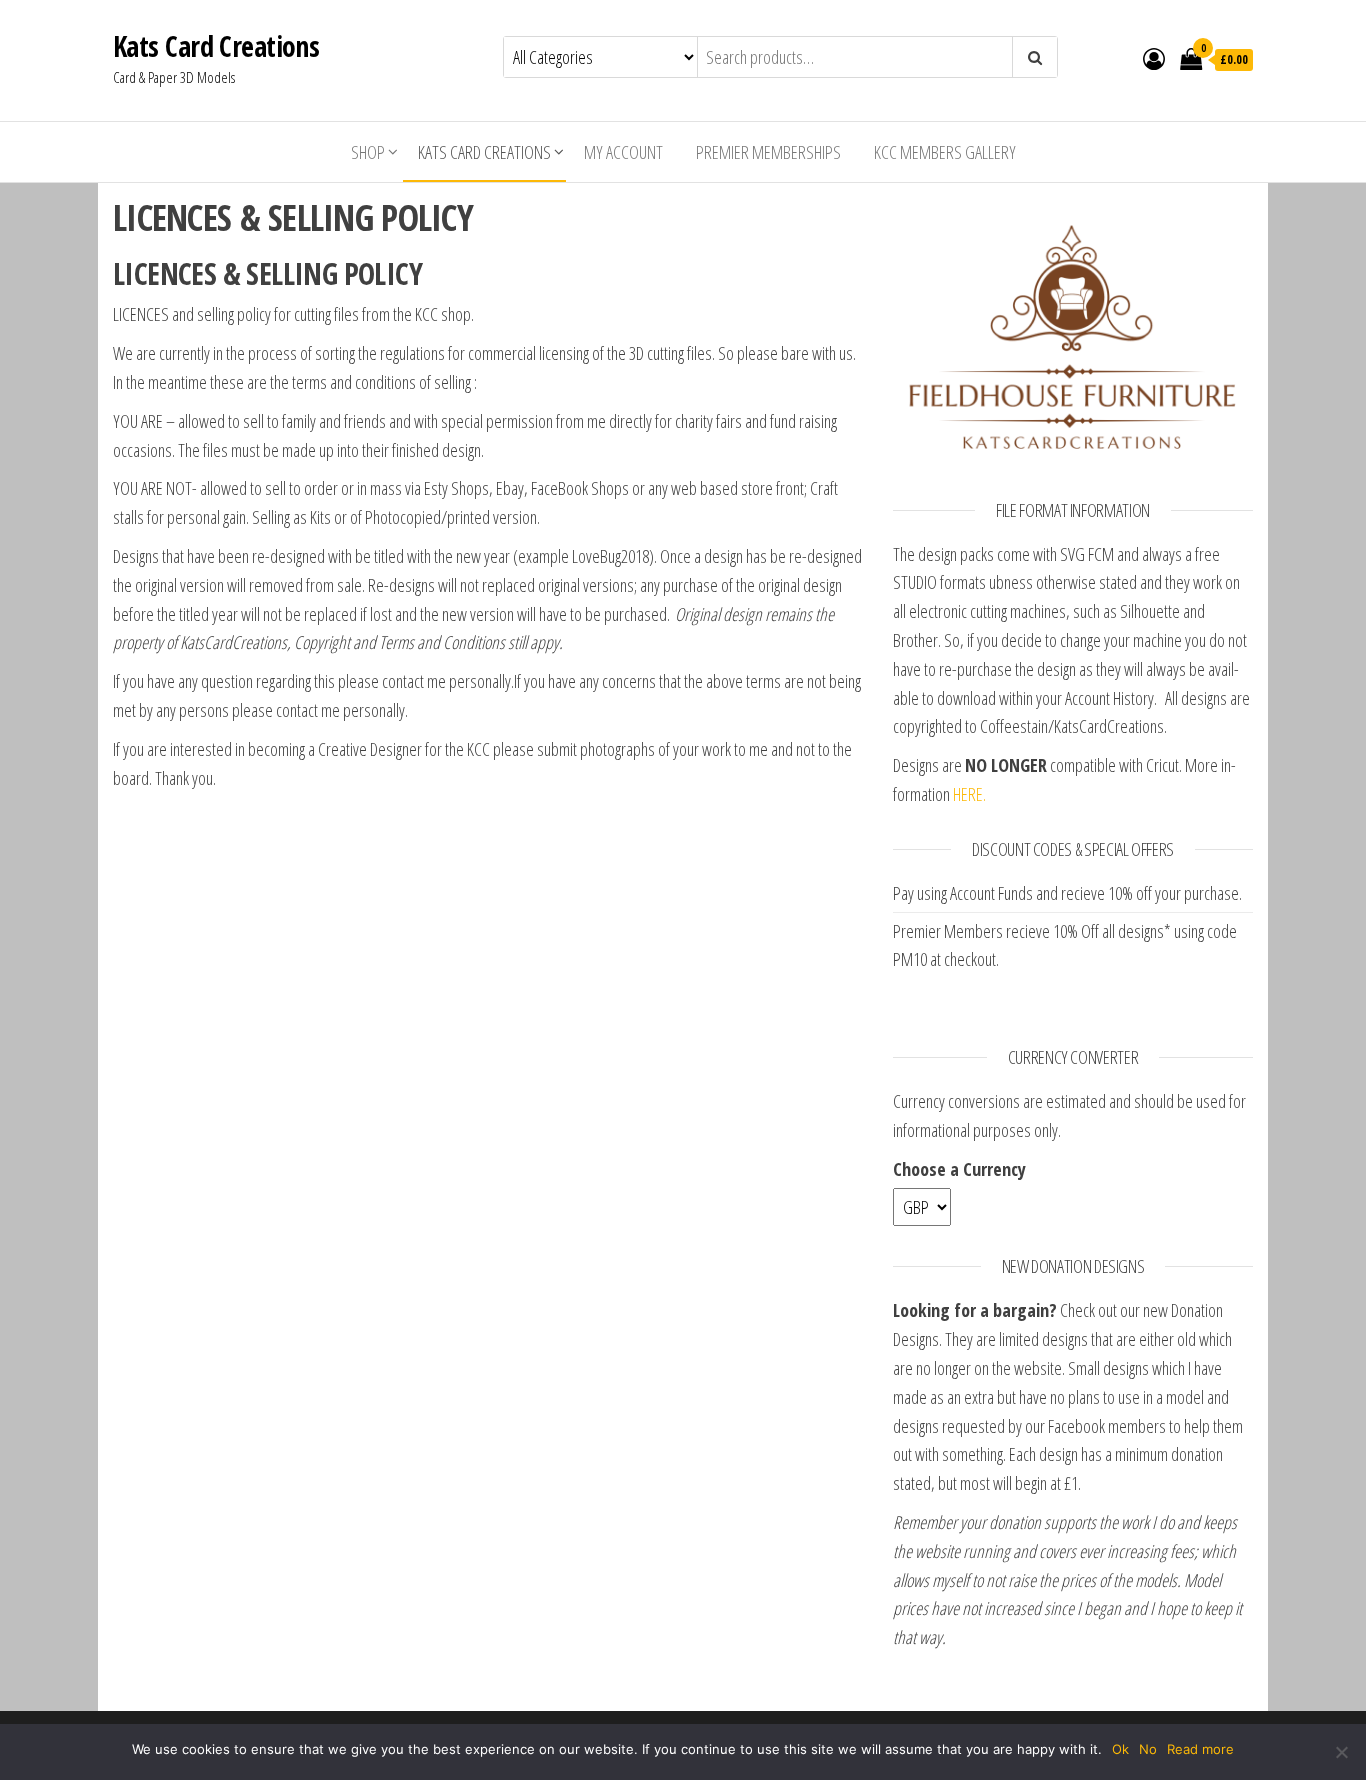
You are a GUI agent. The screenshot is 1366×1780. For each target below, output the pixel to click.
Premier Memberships (768, 152)
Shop (368, 152)
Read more (1200, 1749)
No (1148, 1749)
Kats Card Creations (216, 46)
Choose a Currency (959, 1169)
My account (623, 152)
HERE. (969, 794)
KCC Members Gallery (945, 152)
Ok (1120, 1749)
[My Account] (1154, 58)
